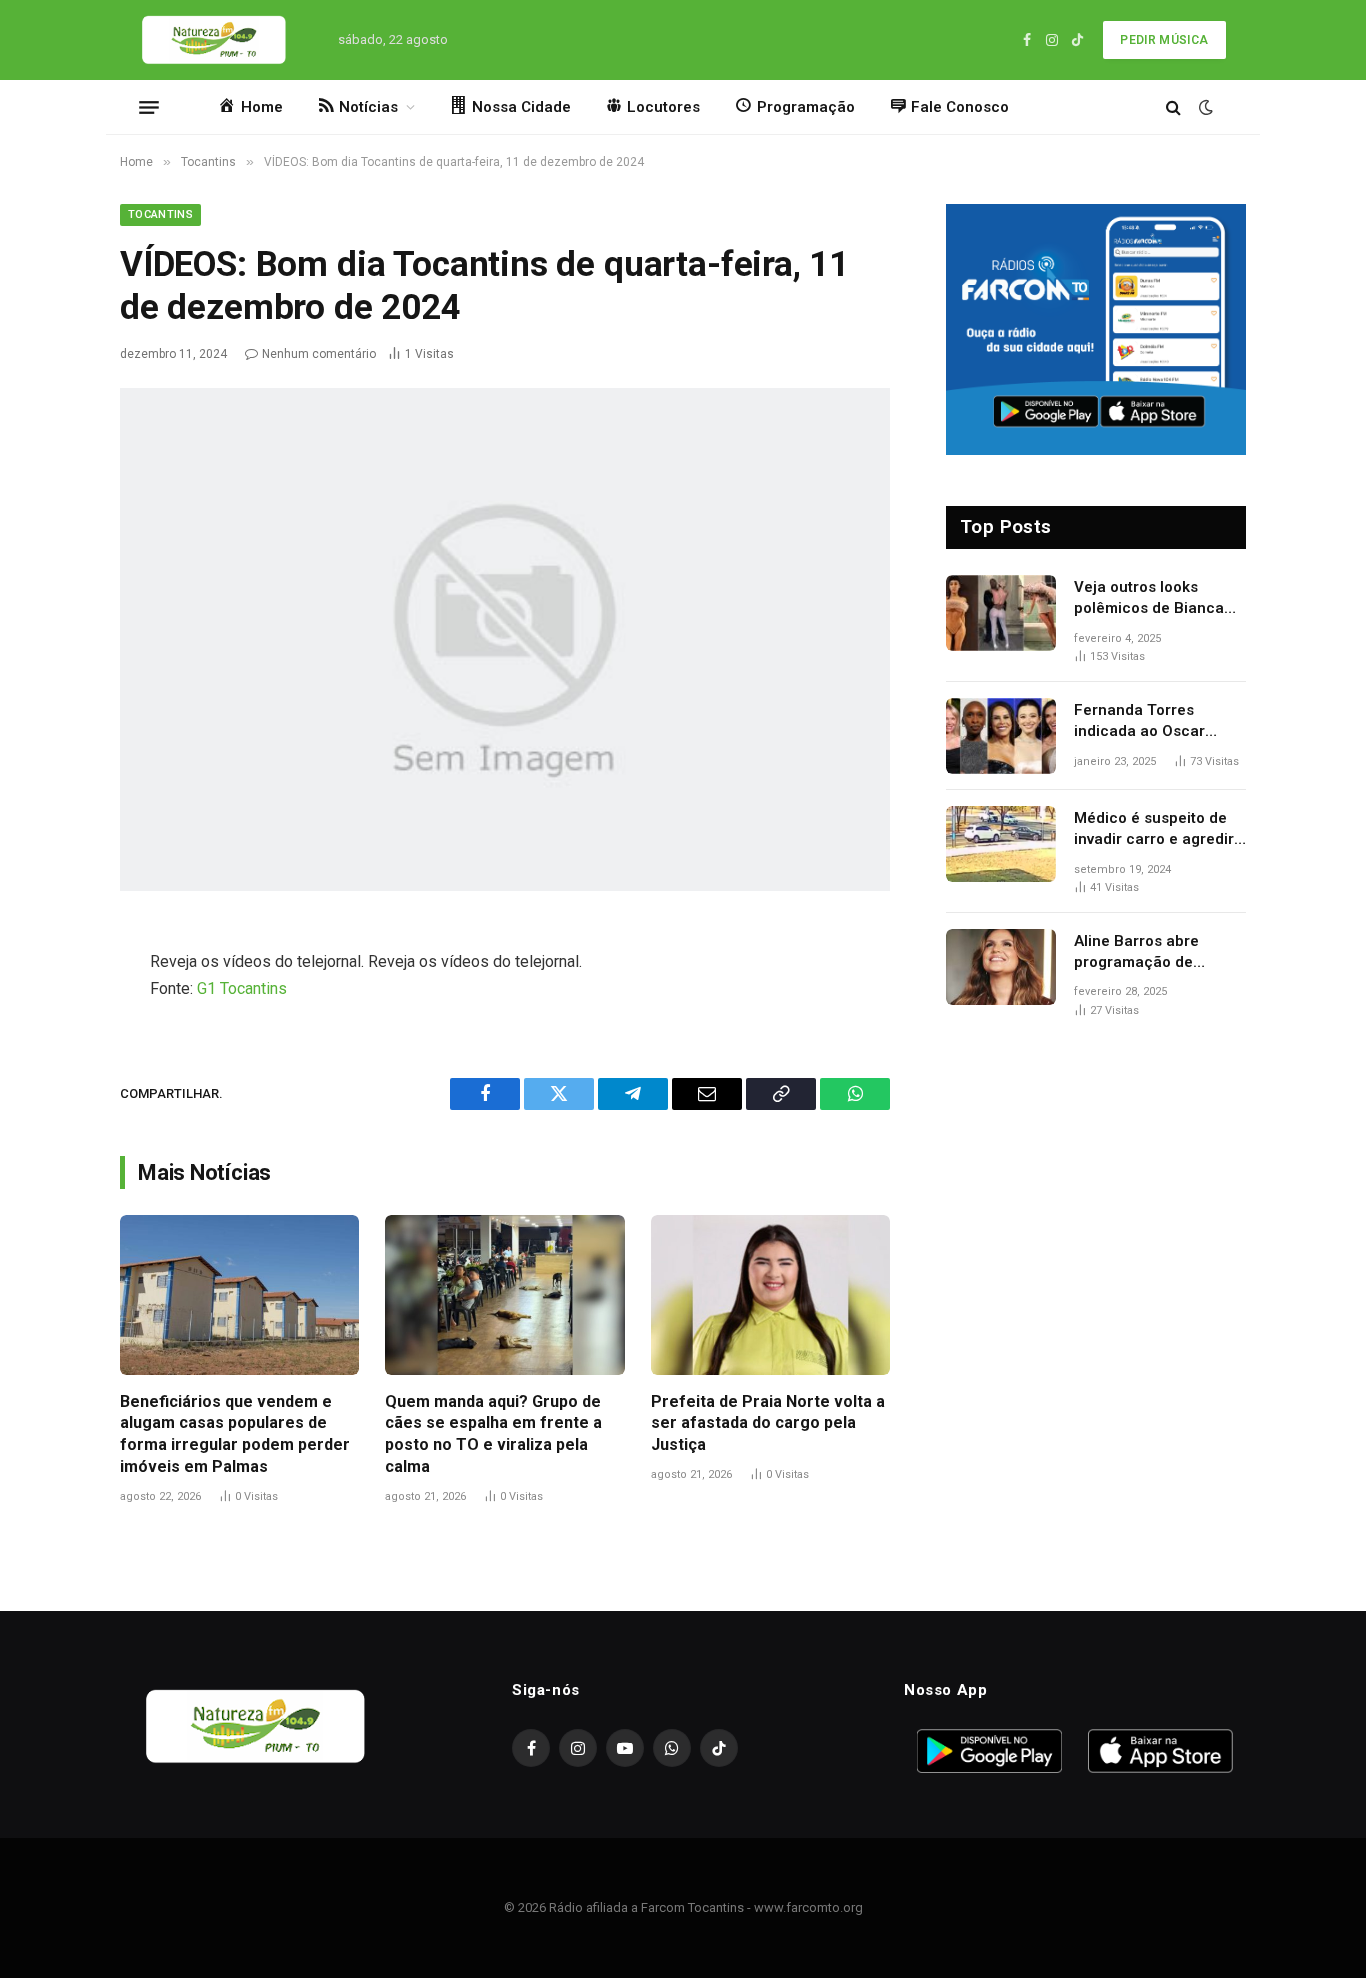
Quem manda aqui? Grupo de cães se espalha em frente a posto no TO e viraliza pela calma (493, 1434)
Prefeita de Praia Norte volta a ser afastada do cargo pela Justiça (768, 1423)
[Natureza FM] (214, 40)
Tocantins (160, 214)
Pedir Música (1164, 40)
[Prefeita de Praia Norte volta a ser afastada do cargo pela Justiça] (770, 1295)
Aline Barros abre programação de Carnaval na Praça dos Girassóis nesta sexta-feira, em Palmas (1155, 953)
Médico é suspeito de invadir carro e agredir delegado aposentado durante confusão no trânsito (1154, 830)
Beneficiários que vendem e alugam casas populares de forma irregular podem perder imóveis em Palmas (235, 1434)
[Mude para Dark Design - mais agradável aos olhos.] (1204, 107)
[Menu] (149, 107)
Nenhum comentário (319, 354)
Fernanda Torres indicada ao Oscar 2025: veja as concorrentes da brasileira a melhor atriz (1160, 722)
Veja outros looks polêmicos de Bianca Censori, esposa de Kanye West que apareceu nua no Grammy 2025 (1149, 599)
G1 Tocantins (242, 988)
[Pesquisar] (1173, 107)
